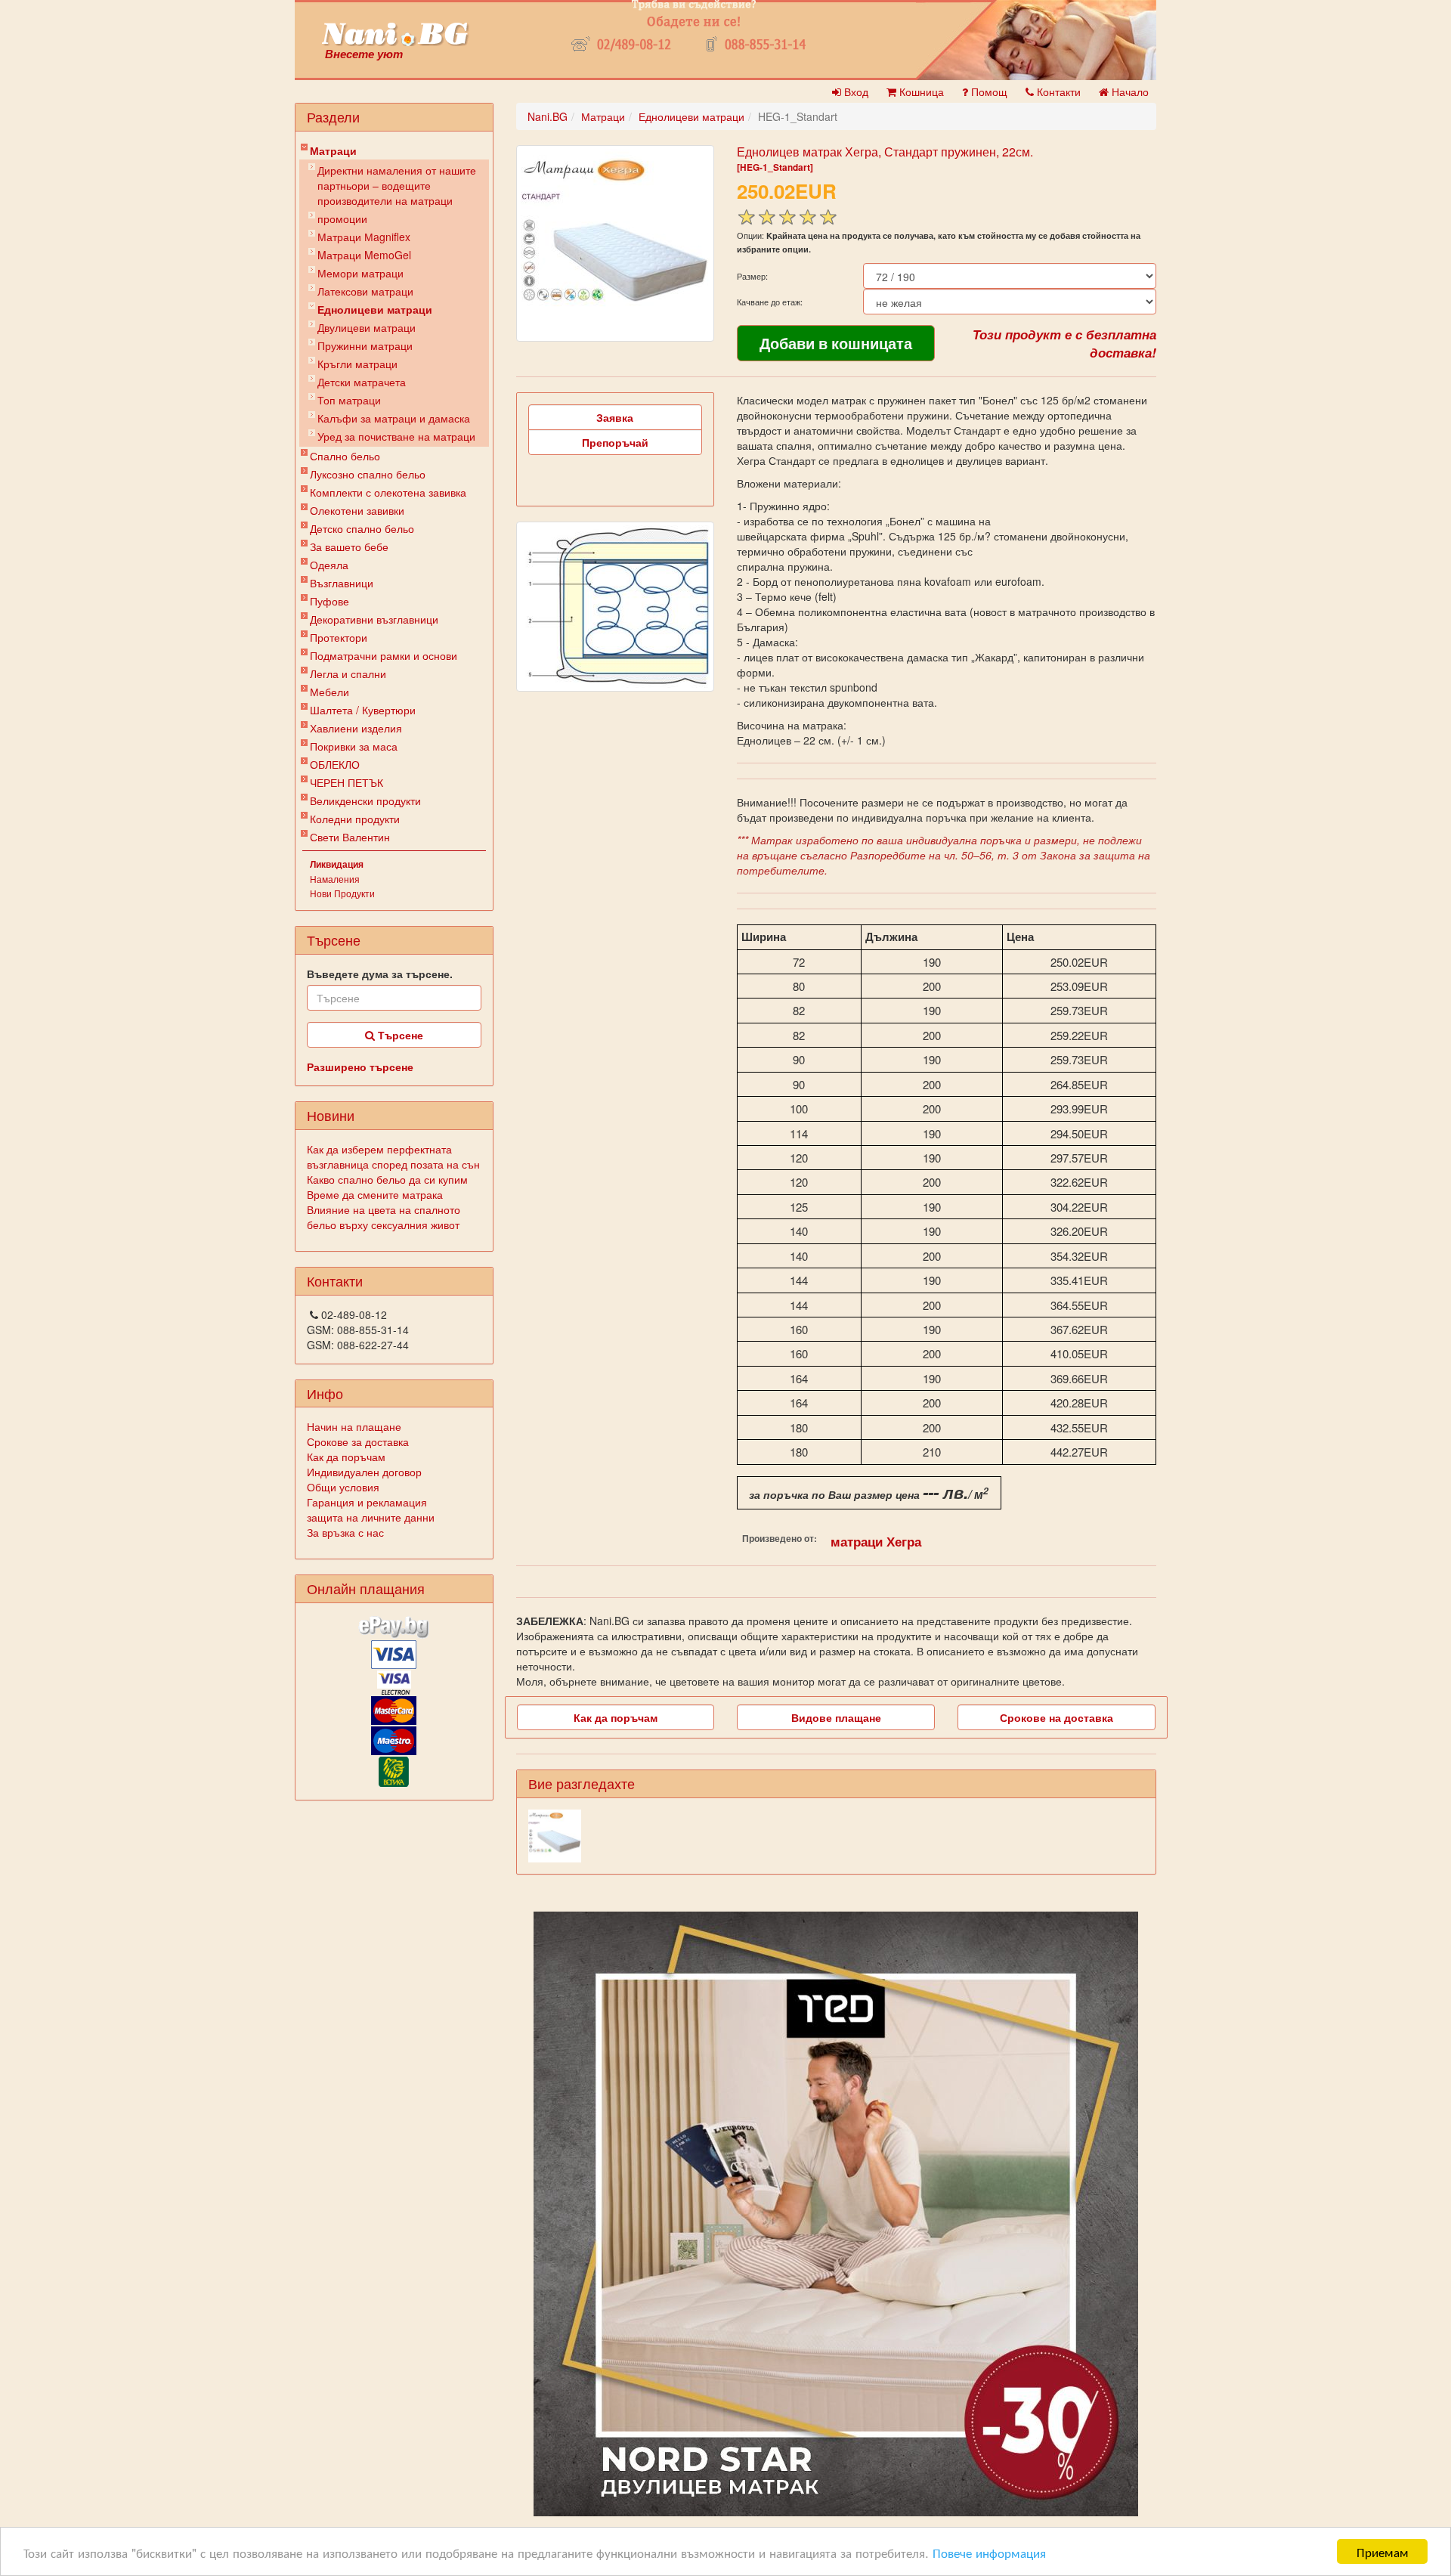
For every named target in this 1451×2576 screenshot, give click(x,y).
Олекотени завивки (357, 510)
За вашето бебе (349, 546)
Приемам (1383, 2551)
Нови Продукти (342, 893)
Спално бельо (345, 456)
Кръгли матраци (357, 364)
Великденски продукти (365, 800)
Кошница (920, 91)
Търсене (399, 1035)
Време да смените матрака (375, 1194)
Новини (331, 1115)
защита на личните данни (371, 1517)
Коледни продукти (355, 819)
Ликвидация (337, 864)
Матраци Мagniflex (364, 237)
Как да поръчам (346, 1457)
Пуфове (329, 601)
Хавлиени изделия (356, 728)
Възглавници (342, 583)
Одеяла (329, 565)
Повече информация (989, 2552)
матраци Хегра (876, 1541)
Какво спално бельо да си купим (387, 1179)
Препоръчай (615, 442)
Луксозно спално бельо (368, 474)
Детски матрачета (362, 382)
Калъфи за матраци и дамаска (394, 418)
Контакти (1057, 91)
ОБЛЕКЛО (335, 764)
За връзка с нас (345, 1532)
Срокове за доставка (358, 1441)
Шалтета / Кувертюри (363, 710)
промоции (342, 218)
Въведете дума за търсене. (380, 974)
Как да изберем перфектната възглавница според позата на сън (393, 1156)
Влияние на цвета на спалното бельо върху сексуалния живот (384, 1217)
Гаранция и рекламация (367, 1502)
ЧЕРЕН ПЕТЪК (347, 782)
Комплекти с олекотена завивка (388, 492)
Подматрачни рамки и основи (384, 655)
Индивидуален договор (364, 1472)
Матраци (333, 150)
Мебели (329, 692)
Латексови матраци (365, 291)
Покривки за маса (354, 746)
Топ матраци (349, 400)
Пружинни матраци (365, 345)
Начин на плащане (354, 1426)
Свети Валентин (350, 837)
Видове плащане (836, 1717)
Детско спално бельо (362, 528)
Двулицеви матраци (367, 327)
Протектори (339, 637)
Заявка (615, 417)
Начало (1129, 91)
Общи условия (343, 1487)
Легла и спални (348, 673)
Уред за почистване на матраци (396, 436)
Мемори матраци (360, 273)
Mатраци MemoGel (364, 255)
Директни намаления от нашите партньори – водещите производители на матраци (397, 185)
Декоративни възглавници (374, 619)
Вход (855, 91)
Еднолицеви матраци (375, 309)
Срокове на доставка (1057, 1717)
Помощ (988, 91)
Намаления (335, 879)
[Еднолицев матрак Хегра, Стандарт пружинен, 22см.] (615, 243)
